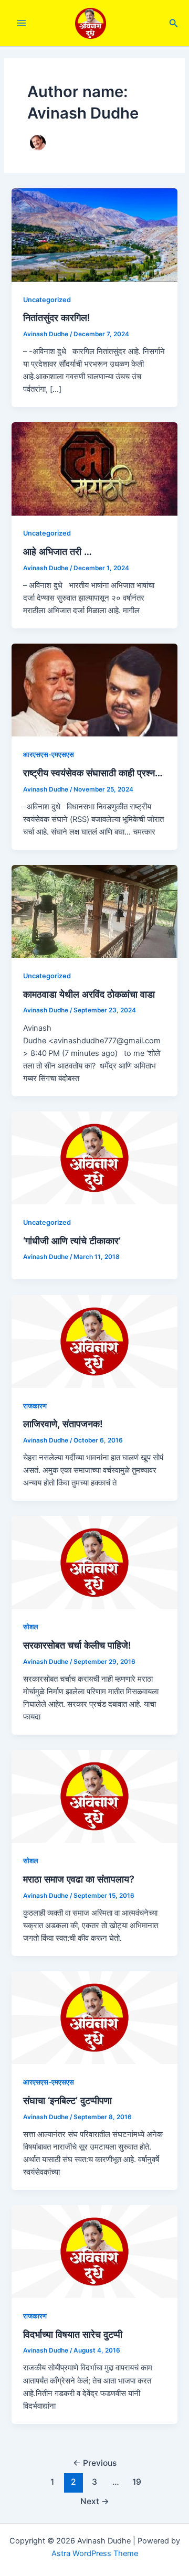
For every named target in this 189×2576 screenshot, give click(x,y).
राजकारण (35, 1406)
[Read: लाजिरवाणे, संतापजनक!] (94, 1341)
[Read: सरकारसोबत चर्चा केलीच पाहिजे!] (94, 1562)
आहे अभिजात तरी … (57, 551)
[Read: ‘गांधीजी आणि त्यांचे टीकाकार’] (94, 1158)
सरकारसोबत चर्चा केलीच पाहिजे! (77, 1645)
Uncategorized (47, 300)
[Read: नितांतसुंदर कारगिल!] (94, 234)
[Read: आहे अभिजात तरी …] (94, 468)
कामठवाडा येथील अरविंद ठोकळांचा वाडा (89, 994)
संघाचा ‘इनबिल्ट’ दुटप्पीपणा (67, 2100)
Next (95, 2501)
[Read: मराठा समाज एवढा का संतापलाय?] (94, 1796)
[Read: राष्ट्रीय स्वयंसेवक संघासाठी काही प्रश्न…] (94, 690)
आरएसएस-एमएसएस (49, 755)
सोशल (31, 1627)
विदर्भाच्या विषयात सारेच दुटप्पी (73, 2334)
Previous (95, 2463)
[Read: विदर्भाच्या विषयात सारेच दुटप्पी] (94, 2251)
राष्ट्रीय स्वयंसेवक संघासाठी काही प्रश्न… (93, 773)
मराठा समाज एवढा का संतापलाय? (79, 1879)
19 (137, 2482)
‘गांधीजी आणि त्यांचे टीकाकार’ (72, 1241)
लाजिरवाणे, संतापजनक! (63, 1424)
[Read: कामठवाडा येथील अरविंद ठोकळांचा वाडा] (94, 911)
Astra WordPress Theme (95, 2553)
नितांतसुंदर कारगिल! (57, 317)
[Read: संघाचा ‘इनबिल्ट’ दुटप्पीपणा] (94, 2017)
